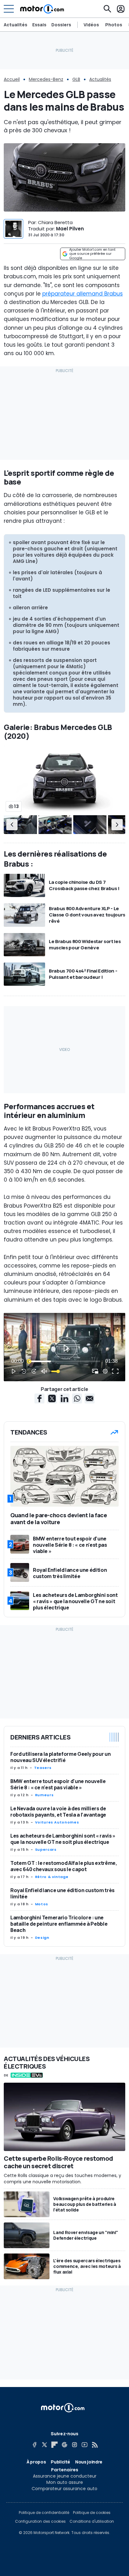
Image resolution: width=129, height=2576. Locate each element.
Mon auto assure (65, 2482)
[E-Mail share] (90, 1398)
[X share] (52, 1398)
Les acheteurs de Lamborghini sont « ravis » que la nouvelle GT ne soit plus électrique (63, 1839)
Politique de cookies (92, 2513)
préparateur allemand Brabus (83, 294)
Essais (39, 25)
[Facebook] (34, 2445)
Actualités (15, 25)
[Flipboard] (54, 2445)
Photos (114, 25)
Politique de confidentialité (44, 2513)
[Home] (42, 9)
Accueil (12, 79)
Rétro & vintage (52, 1877)
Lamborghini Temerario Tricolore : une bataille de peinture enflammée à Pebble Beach (59, 1924)
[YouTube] (85, 2445)
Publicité (60, 2462)
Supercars (46, 1849)
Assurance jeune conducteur (65, 2476)
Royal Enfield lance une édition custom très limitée (62, 1893)
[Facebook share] (39, 1398)
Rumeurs (44, 1795)
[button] (12, 825)
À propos (36, 2462)
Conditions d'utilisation (92, 2521)
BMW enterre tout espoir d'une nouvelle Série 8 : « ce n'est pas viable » (58, 1784)
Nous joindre (89, 2462)
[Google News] (64, 2445)
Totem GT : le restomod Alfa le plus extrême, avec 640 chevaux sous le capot (64, 1866)
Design (42, 1938)
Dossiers (61, 25)
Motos (42, 1904)
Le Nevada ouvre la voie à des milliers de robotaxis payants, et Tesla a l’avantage (58, 1812)
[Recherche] (107, 9)
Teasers (43, 1768)
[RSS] (95, 2445)
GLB (76, 79)
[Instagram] (75, 2445)
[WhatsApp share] (77, 1398)
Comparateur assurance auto (64, 2489)
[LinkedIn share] (64, 1398)
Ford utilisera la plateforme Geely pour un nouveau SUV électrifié (60, 1757)
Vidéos (91, 25)
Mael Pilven (70, 229)
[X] (44, 2445)
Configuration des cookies (40, 2521)
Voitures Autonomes (57, 1822)
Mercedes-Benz (46, 79)
